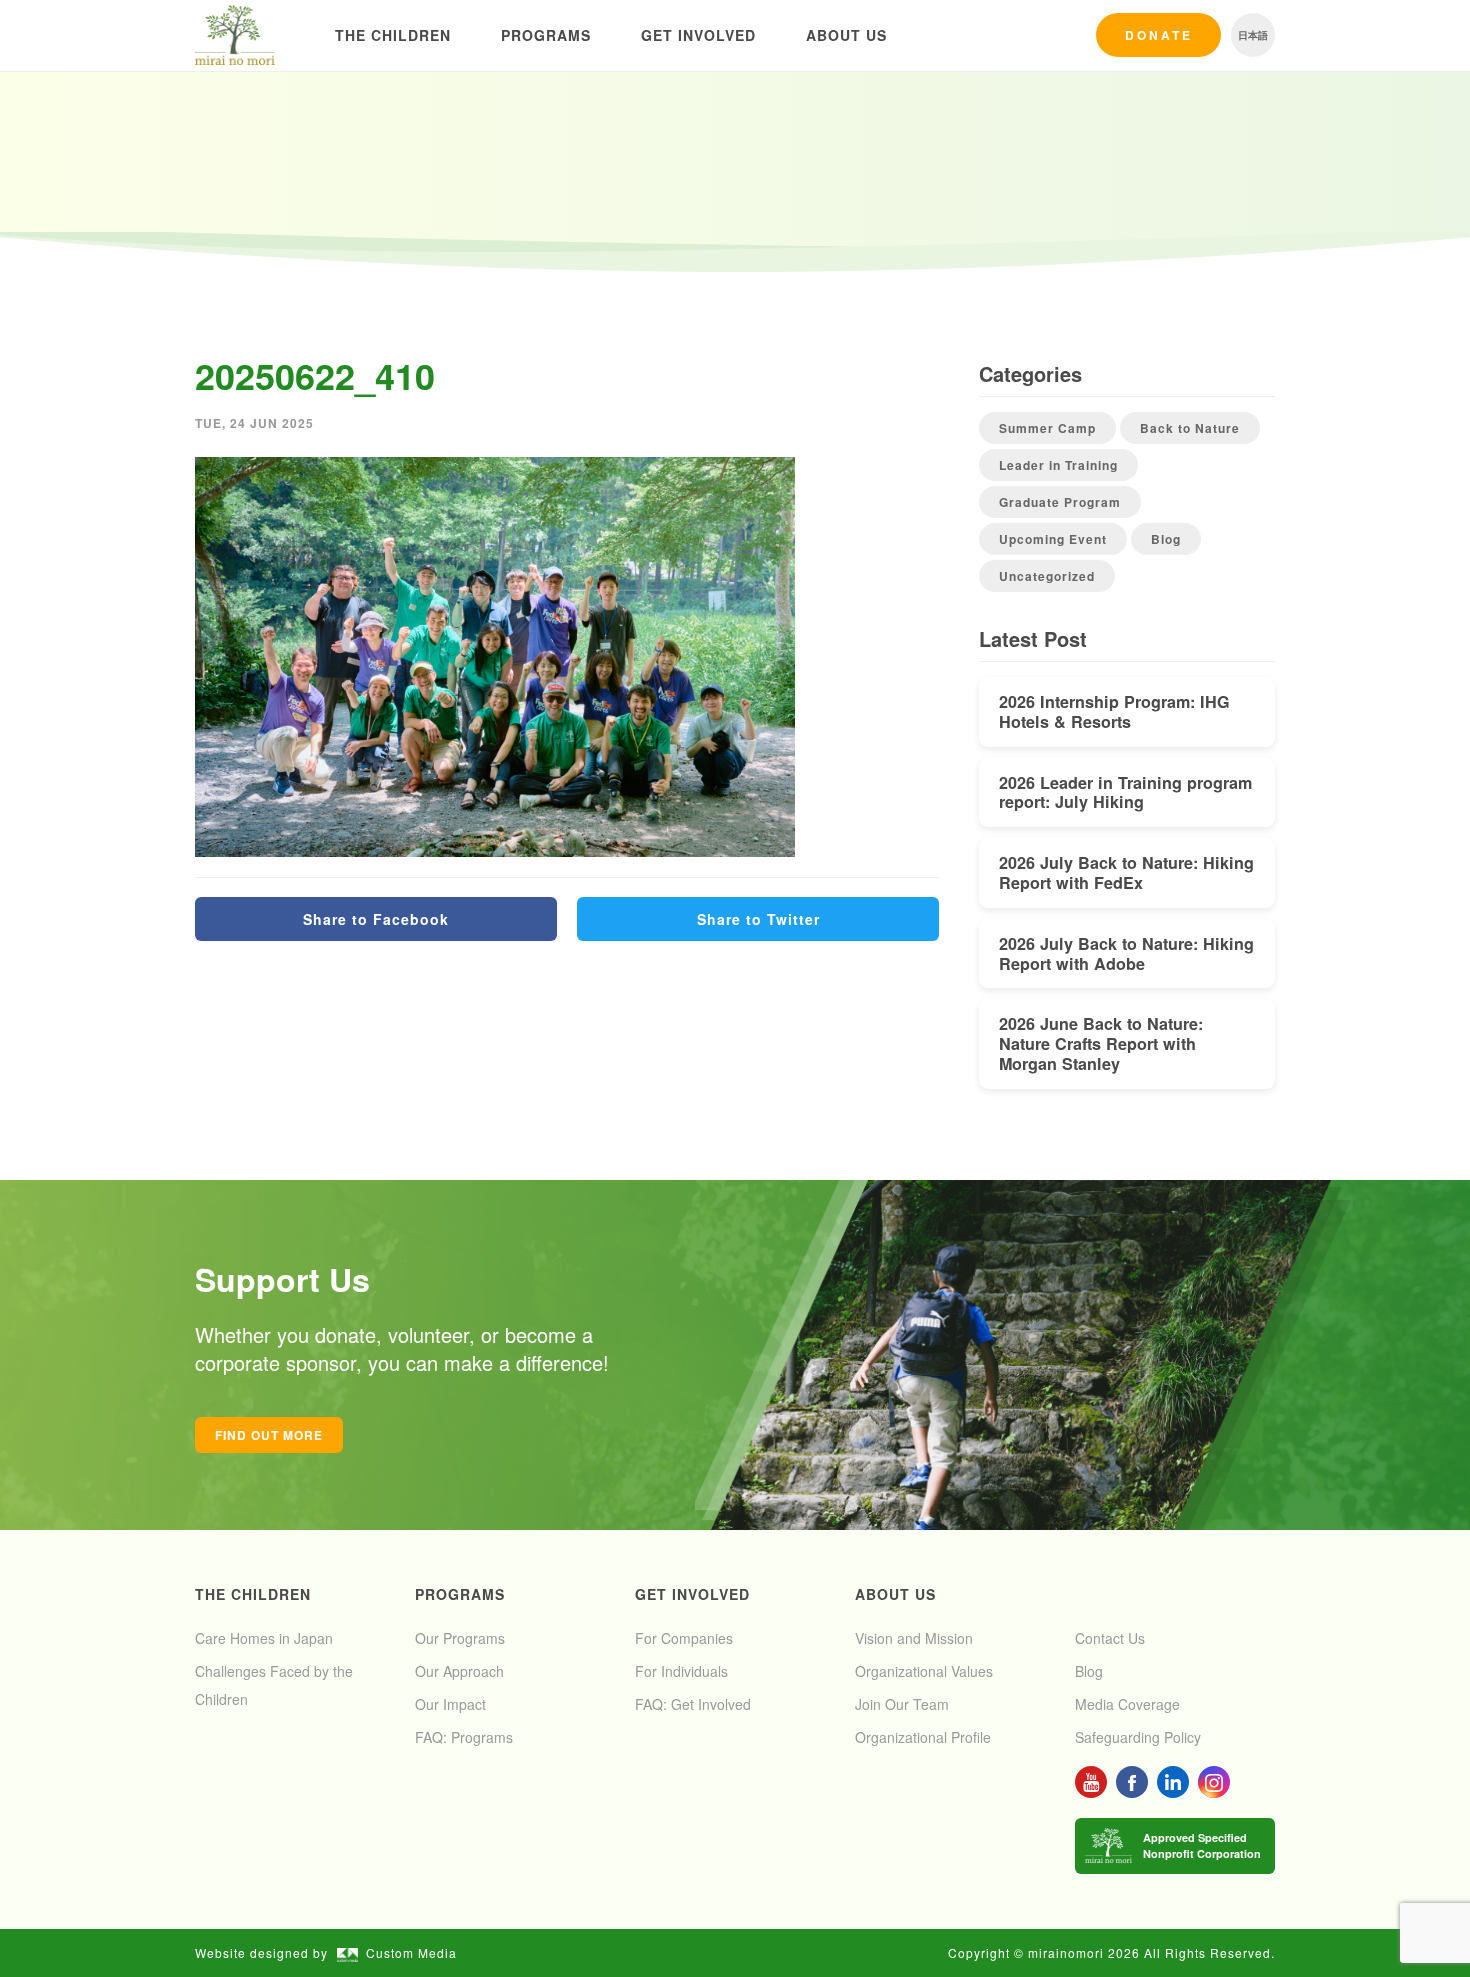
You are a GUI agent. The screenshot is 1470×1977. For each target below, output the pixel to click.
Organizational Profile (923, 1737)
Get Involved (698, 35)
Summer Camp (1047, 428)
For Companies (684, 1638)
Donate (1159, 35)
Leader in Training (1058, 465)
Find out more (269, 1435)
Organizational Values (924, 1671)
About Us (846, 35)
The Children (393, 35)
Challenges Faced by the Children (274, 1685)
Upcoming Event (1053, 539)
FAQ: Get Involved (693, 1704)
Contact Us (1110, 1638)
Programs (546, 35)
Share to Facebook (376, 919)
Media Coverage (1127, 1704)
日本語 (1253, 35)
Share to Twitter (758, 919)
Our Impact (450, 1704)
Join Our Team (902, 1704)
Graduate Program (1060, 502)
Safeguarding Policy (1138, 1737)
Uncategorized (1047, 576)
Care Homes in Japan (264, 1638)
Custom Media (411, 1952)
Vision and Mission (914, 1638)
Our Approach (459, 1671)
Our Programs (460, 1638)
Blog (1166, 539)
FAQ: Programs (464, 1737)
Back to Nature (1190, 428)
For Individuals (681, 1671)
